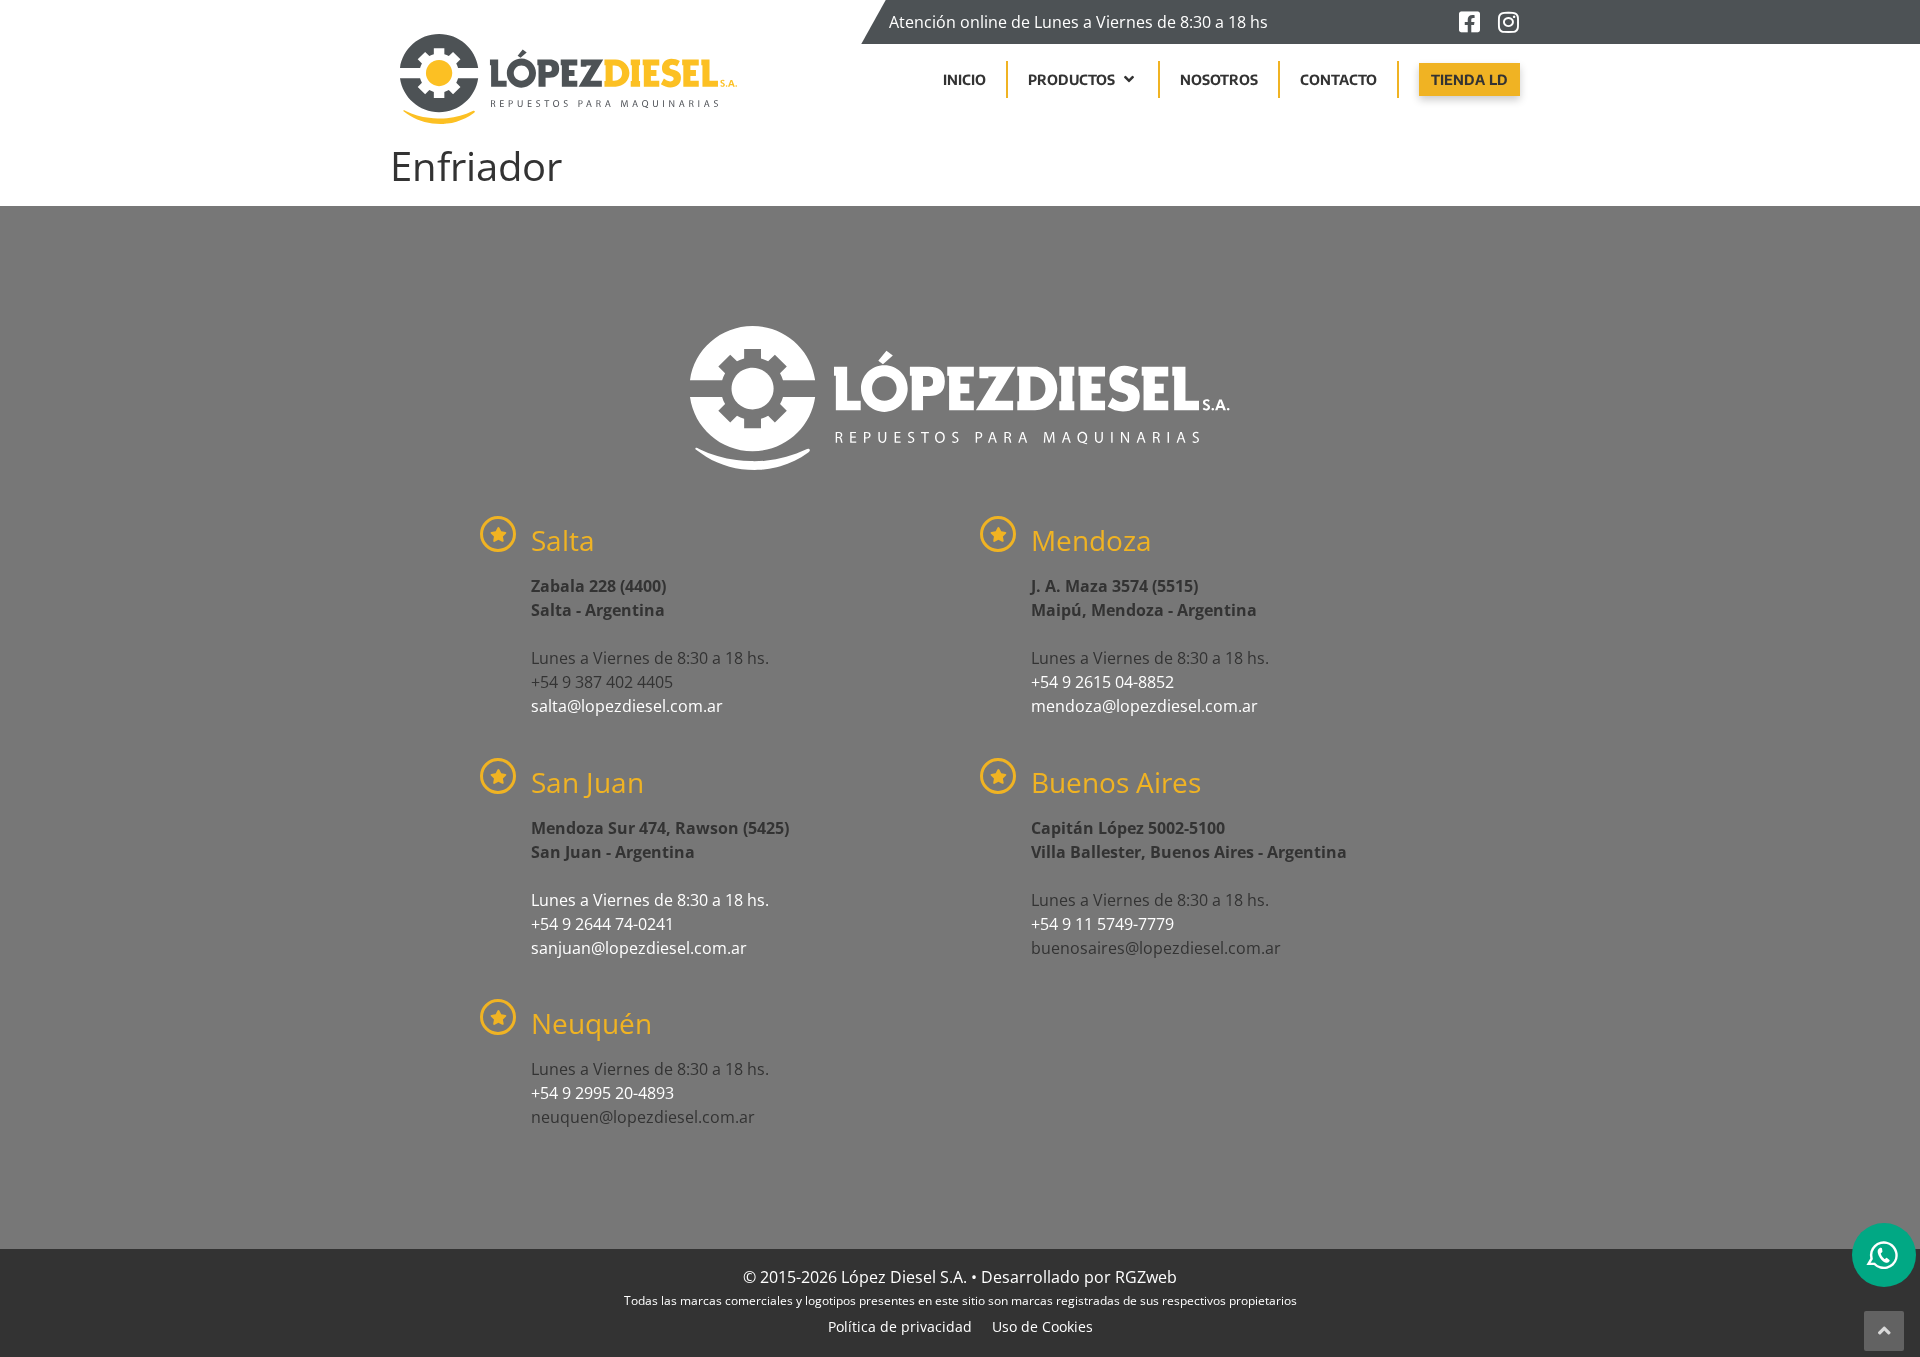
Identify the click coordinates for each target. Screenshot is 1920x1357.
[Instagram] (1508, 22)
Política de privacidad (900, 1326)
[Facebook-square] (1469, 22)
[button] (1083, 79)
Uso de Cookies (1042, 1326)
